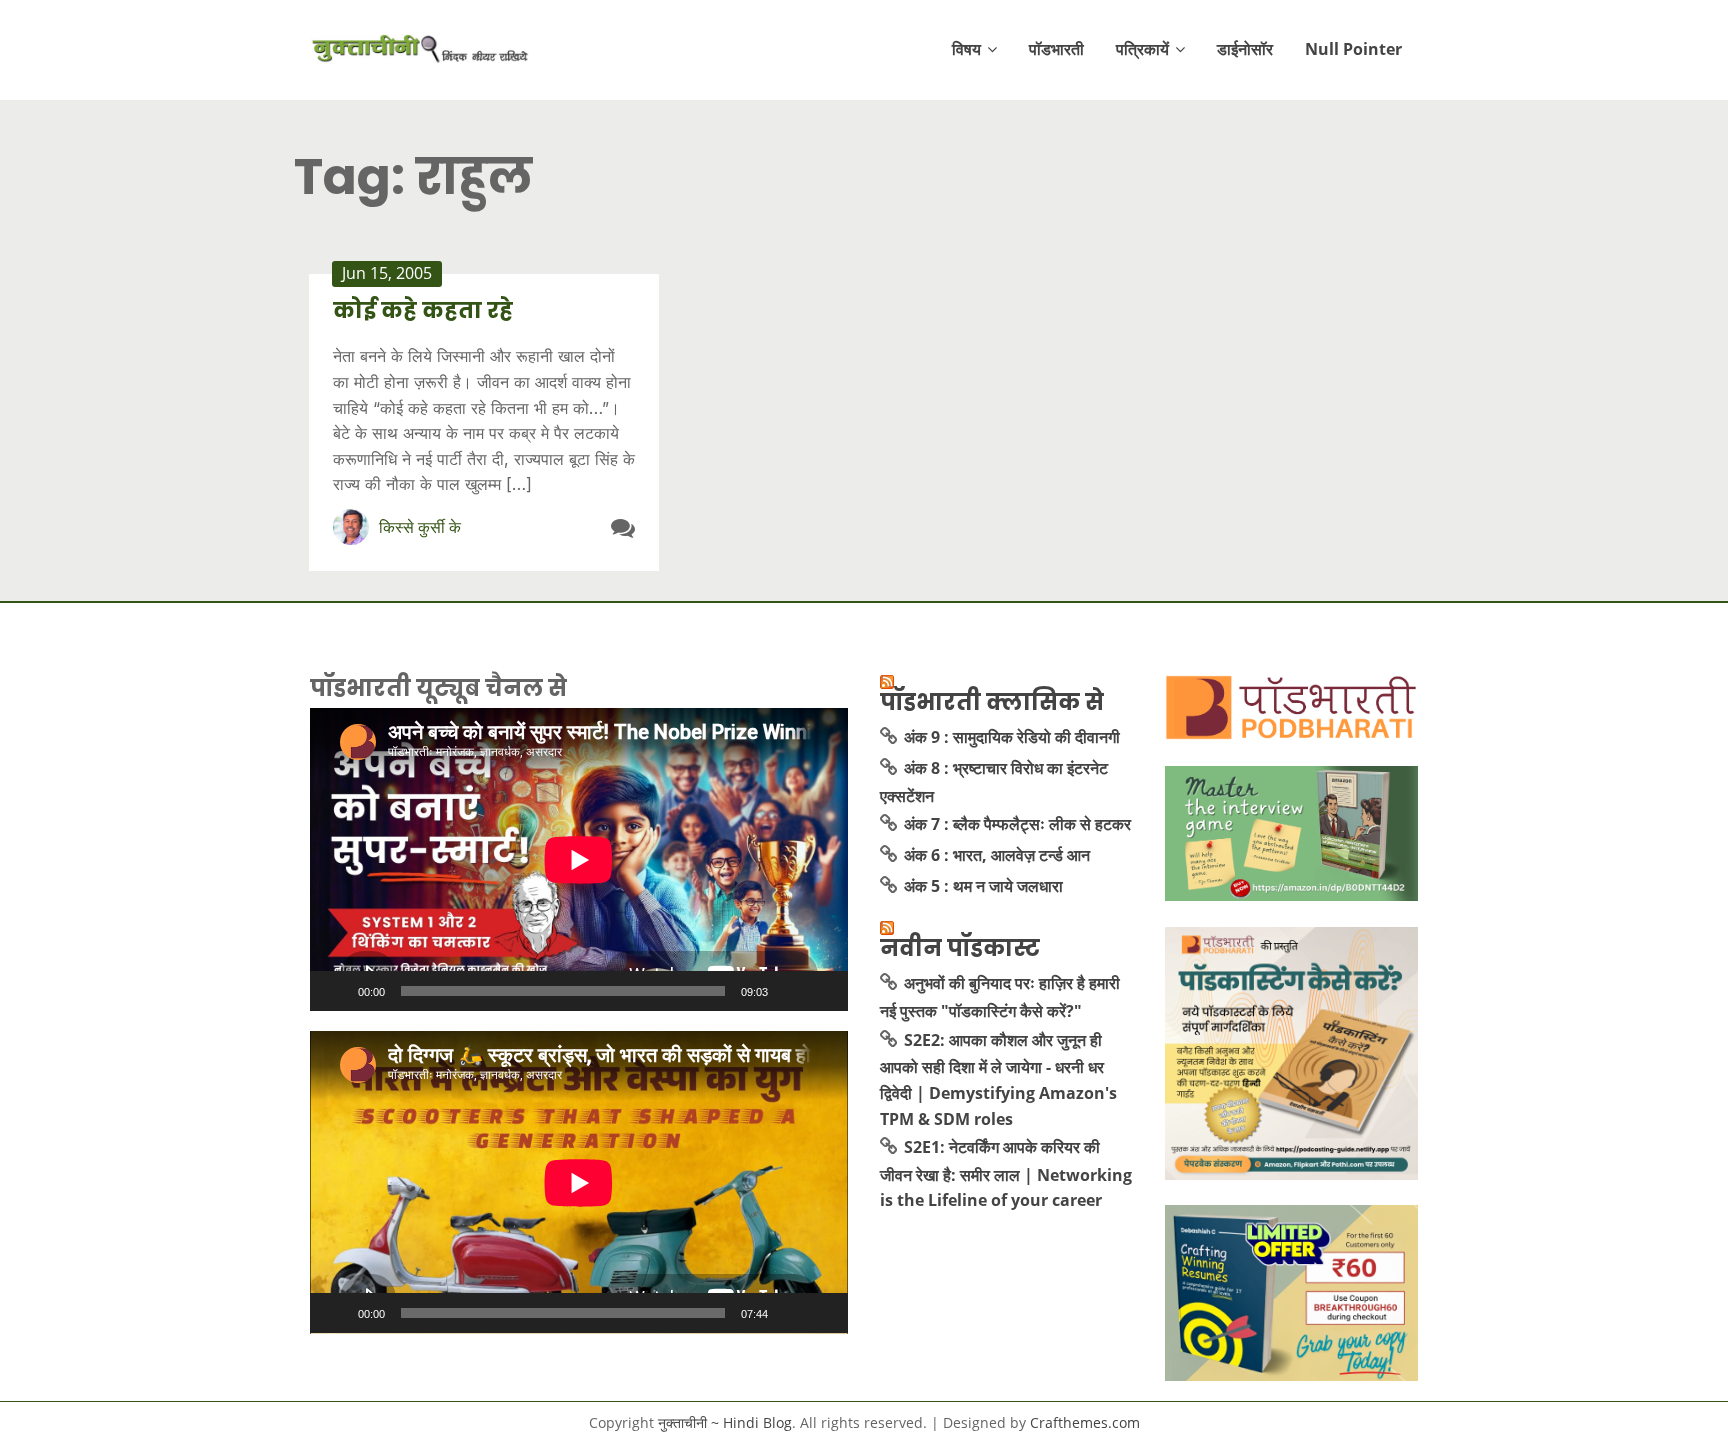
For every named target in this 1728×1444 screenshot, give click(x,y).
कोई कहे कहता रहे (423, 310)
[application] (579, 859)
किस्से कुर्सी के (420, 527)
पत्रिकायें (1142, 49)
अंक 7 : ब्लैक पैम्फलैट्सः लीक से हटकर (1017, 824)
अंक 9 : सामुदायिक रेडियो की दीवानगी (1012, 737)
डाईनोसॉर (1245, 49)
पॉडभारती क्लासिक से (992, 702)
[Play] (336, 991)
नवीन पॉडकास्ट (960, 948)
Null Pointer (1353, 49)
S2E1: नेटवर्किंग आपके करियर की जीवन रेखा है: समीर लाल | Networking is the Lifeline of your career (1006, 1173)
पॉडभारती (1056, 49)
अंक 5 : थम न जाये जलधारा (983, 886)
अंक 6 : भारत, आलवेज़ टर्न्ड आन (997, 855)
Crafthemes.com (1085, 1422)
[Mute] (790, 991)
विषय (966, 49)
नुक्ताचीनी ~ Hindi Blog (725, 1422)
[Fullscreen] (822, 991)
